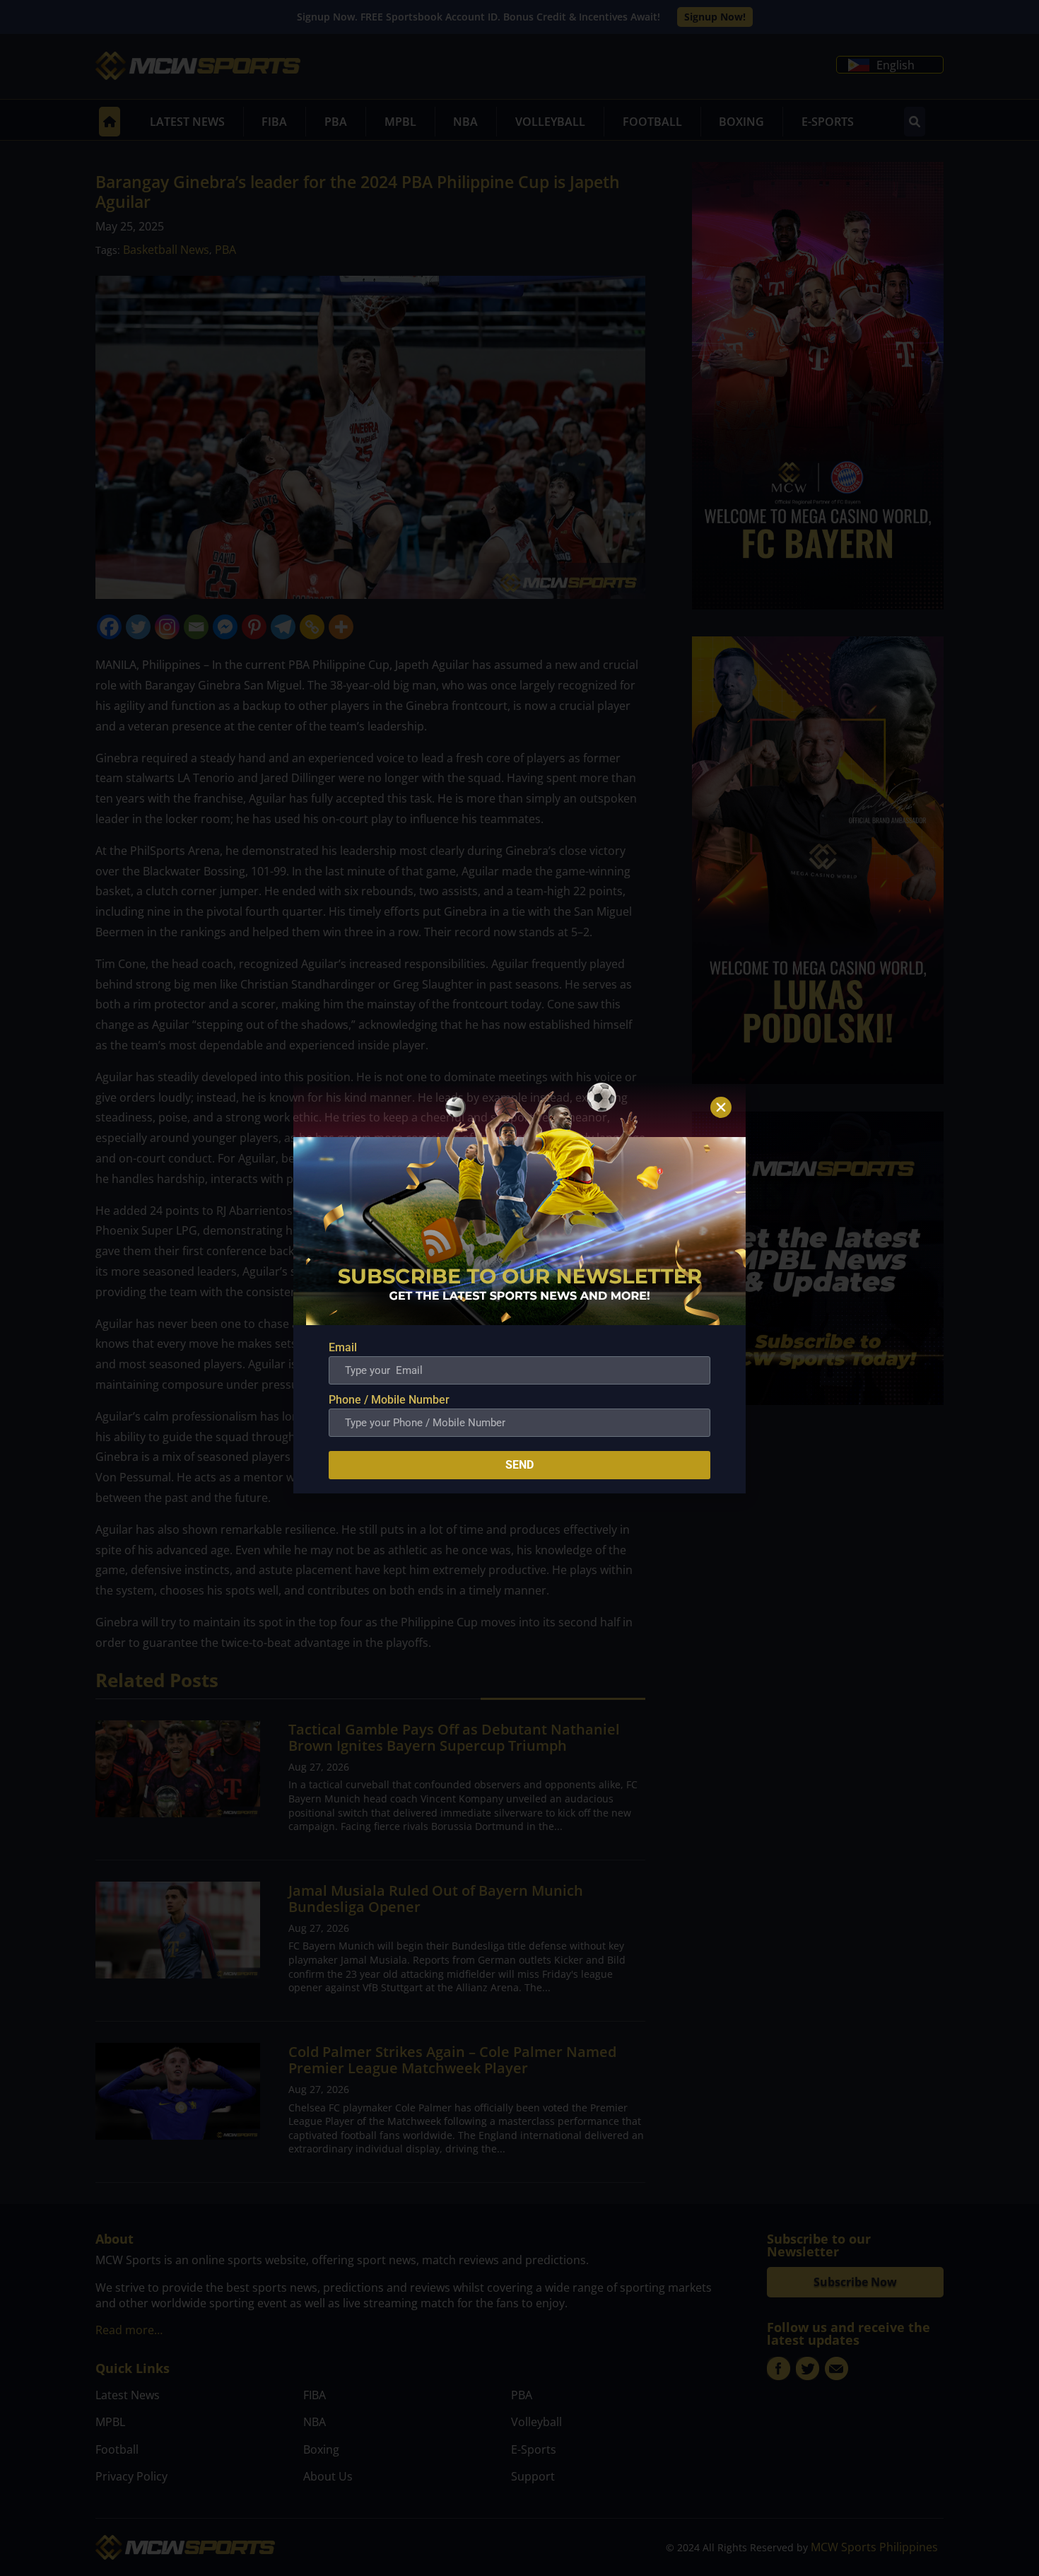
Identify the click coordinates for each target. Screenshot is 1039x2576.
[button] (721, 1107)
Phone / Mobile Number (389, 1400)
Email (343, 1347)
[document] (519, 1288)
